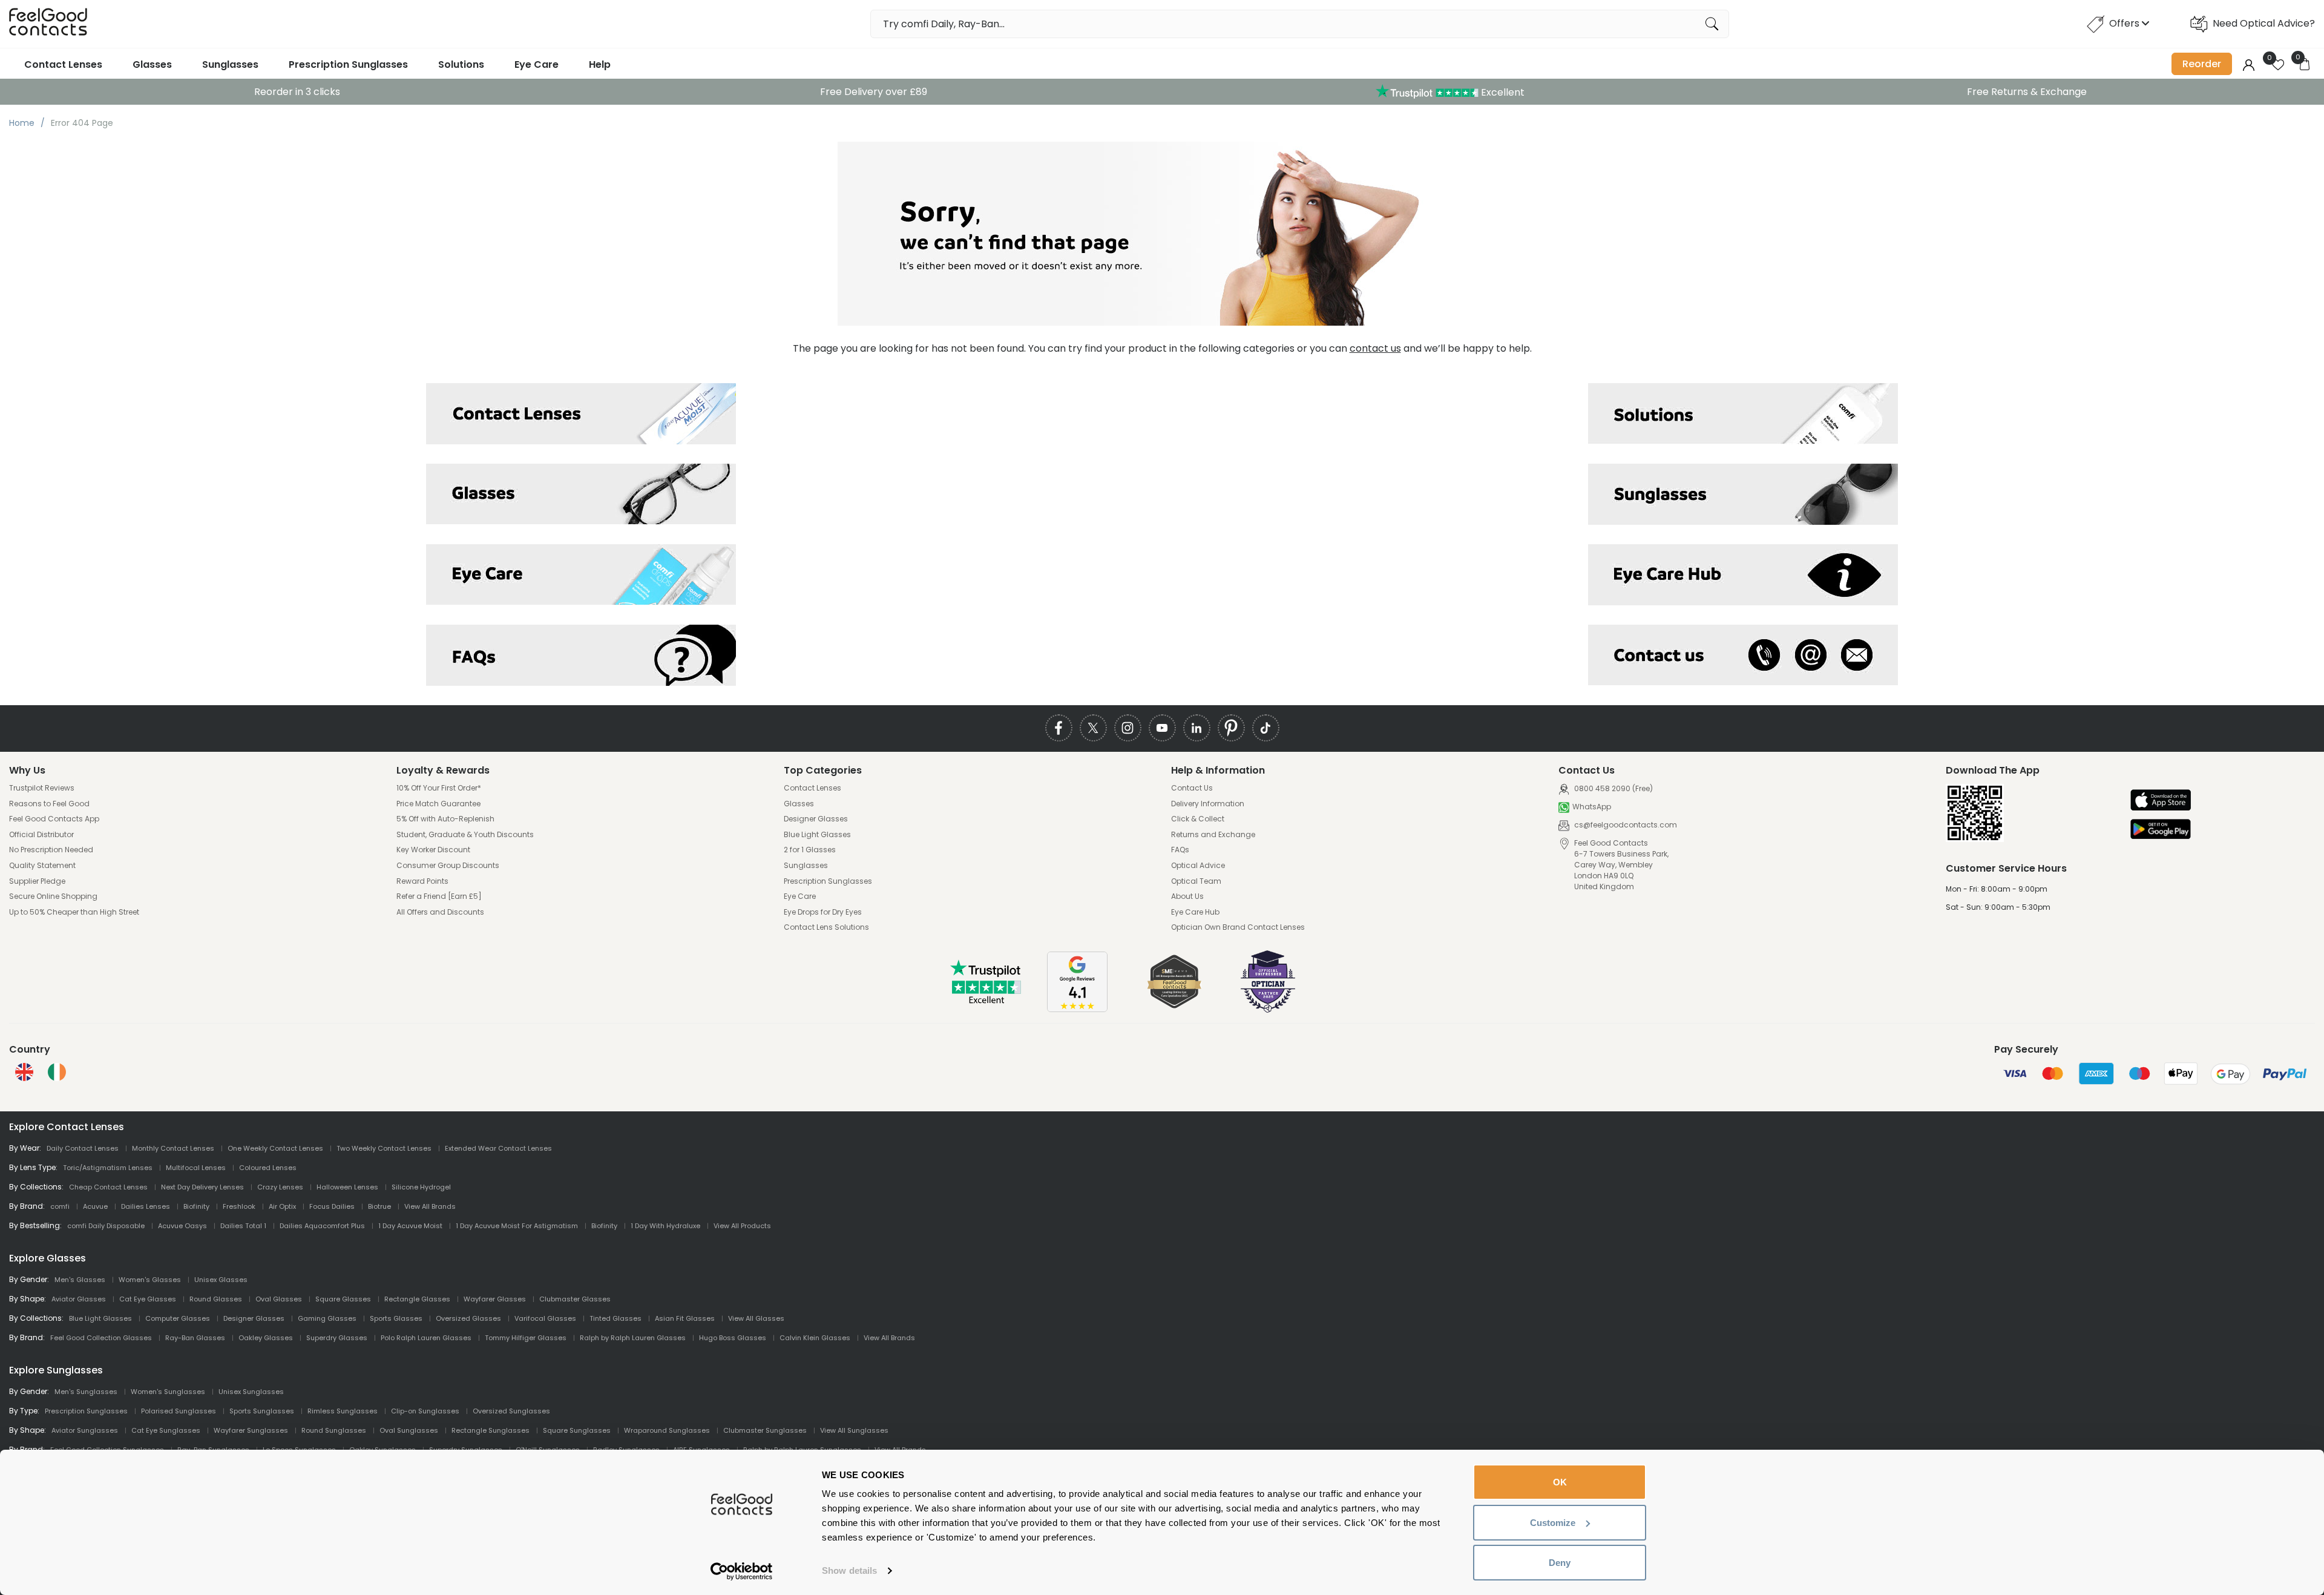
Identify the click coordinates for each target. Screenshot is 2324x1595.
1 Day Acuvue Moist (410, 1226)
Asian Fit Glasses (685, 1318)
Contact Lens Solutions (826, 927)
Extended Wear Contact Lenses (498, 1148)
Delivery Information (1208, 804)
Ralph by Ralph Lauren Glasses (633, 1338)
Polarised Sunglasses (179, 1411)
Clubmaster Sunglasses (765, 1430)
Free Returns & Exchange (2027, 92)
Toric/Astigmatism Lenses (108, 1168)
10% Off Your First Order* (439, 788)
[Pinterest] (1231, 728)
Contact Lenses (63, 64)
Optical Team (1196, 881)
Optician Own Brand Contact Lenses (1238, 927)
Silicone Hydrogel (421, 1187)
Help (600, 64)
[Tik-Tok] (1266, 728)
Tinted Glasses (615, 1318)
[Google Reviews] (1077, 1009)
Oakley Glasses (266, 1338)
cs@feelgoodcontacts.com (1625, 825)
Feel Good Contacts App (54, 819)
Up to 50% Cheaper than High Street (74, 912)
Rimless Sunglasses (343, 1411)
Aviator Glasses (79, 1299)
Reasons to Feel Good (49, 804)
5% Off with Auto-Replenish (445, 819)
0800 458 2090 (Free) (1613, 788)
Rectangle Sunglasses (491, 1430)
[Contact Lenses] (581, 414)
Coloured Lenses (268, 1168)
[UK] (24, 1072)
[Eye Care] (581, 575)
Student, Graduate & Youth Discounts (465, 835)
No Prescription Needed (51, 850)
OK (1560, 1482)
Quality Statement (42, 866)
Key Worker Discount (433, 850)
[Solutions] (1743, 414)
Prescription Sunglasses (348, 64)
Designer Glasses (816, 819)
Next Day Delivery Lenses (202, 1187)
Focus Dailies (332, 1206)
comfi (60, 1206)
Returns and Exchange (1213, 835)
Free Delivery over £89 (874, 92)
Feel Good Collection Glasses (101, 1338)
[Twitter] (1093, 728)
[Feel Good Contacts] (48, 24)
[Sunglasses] (1743, 494)
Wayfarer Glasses (495, 1299)
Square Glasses (343, 1299)
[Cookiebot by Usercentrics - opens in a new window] (742, 1571)
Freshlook (239, 1206)
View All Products (742, 1226)
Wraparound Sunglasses (667, 1430)
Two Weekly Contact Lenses (384, 1148)
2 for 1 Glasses (810, 850)
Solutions (461, 64)
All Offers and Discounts (440, 912)
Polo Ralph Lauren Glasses (426, 1338)
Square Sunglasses (577, 1430)
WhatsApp (1592, 807)
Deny (1560, 1563)
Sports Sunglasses (262, 1411)
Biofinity (196, 1206)
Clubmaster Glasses (575, 1299)
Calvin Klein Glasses (815, 1338)
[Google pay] (2161, 830)
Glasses (152, 64)
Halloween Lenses (347, 1187)
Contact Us (1192, 788)
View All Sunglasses (854, 1430)
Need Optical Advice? (2264, 23)
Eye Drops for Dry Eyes (823, 912)
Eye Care (537, 64)
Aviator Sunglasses (85, 1430)
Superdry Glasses (337, 1338)
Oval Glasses (279, 1299)
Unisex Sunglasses (251, 1392)
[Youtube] (1162, 728)
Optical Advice (1198, 866)
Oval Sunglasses (409, 1430)
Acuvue (95, 1206)
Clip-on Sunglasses (425, 1411)
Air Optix (282, 1206)
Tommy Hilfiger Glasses (526, 1338)
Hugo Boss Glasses (733, 1338)
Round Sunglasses (334, 1430)
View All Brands (430, 1206)
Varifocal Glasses (545, 1318)
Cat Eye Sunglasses (166, 1430)
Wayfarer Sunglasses (251, 1430)
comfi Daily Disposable (106, 1226)
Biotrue (379, 1206)
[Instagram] (1128, 728)
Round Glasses (216, 1299)
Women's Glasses (150, 1280)
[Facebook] (1059, 728)
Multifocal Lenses (196, 1168)
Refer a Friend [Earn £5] (439, 896)
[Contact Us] (1743, 655)
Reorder (2202, 64)
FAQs (1180, 850)
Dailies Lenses (146, 1206)
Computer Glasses (178, 1318)
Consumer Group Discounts (448, 866)
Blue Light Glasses (817, 835)
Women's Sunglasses (168, 1392)
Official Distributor (41, 835)
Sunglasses (230, 64)
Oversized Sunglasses (511, 1411)
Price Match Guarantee (438, 804)
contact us (1375, 348)
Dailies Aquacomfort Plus (322, 1226)
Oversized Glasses (468, 1318)
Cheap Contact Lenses (108, 1187)
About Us (1187, 896)
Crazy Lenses (280, 1187)
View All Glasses (756, 1318)
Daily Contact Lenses (83, 1148)
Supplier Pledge (37, 881)
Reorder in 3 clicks (297, 92)
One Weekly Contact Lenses (275, 1148)
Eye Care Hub (1195, 912)
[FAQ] (581, 655)
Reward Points (422, 881)
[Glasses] (581, 494)
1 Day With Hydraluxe (665, 1226)
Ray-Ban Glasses (195, 1338)
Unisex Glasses (221, 1280)
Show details (849, 1570)
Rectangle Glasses (417, 1299)
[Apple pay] (2161, 801)
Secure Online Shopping (53, 896)
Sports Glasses (396, 1318)
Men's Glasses (80, 1280)
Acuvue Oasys (182, 1226)
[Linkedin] (1197, 728)
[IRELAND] (57, 1072)
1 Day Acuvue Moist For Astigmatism (517, 1226)
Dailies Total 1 (243, 1226)
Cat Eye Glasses (148, 1299)
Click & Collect (1198, 819)
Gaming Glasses (327, 1318)
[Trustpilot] (986, 1001)
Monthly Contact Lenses (173, 1148)
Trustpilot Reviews (42, 788)
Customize (1553, 1523)
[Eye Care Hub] (1743, 575)
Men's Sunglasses (86, 1392)
